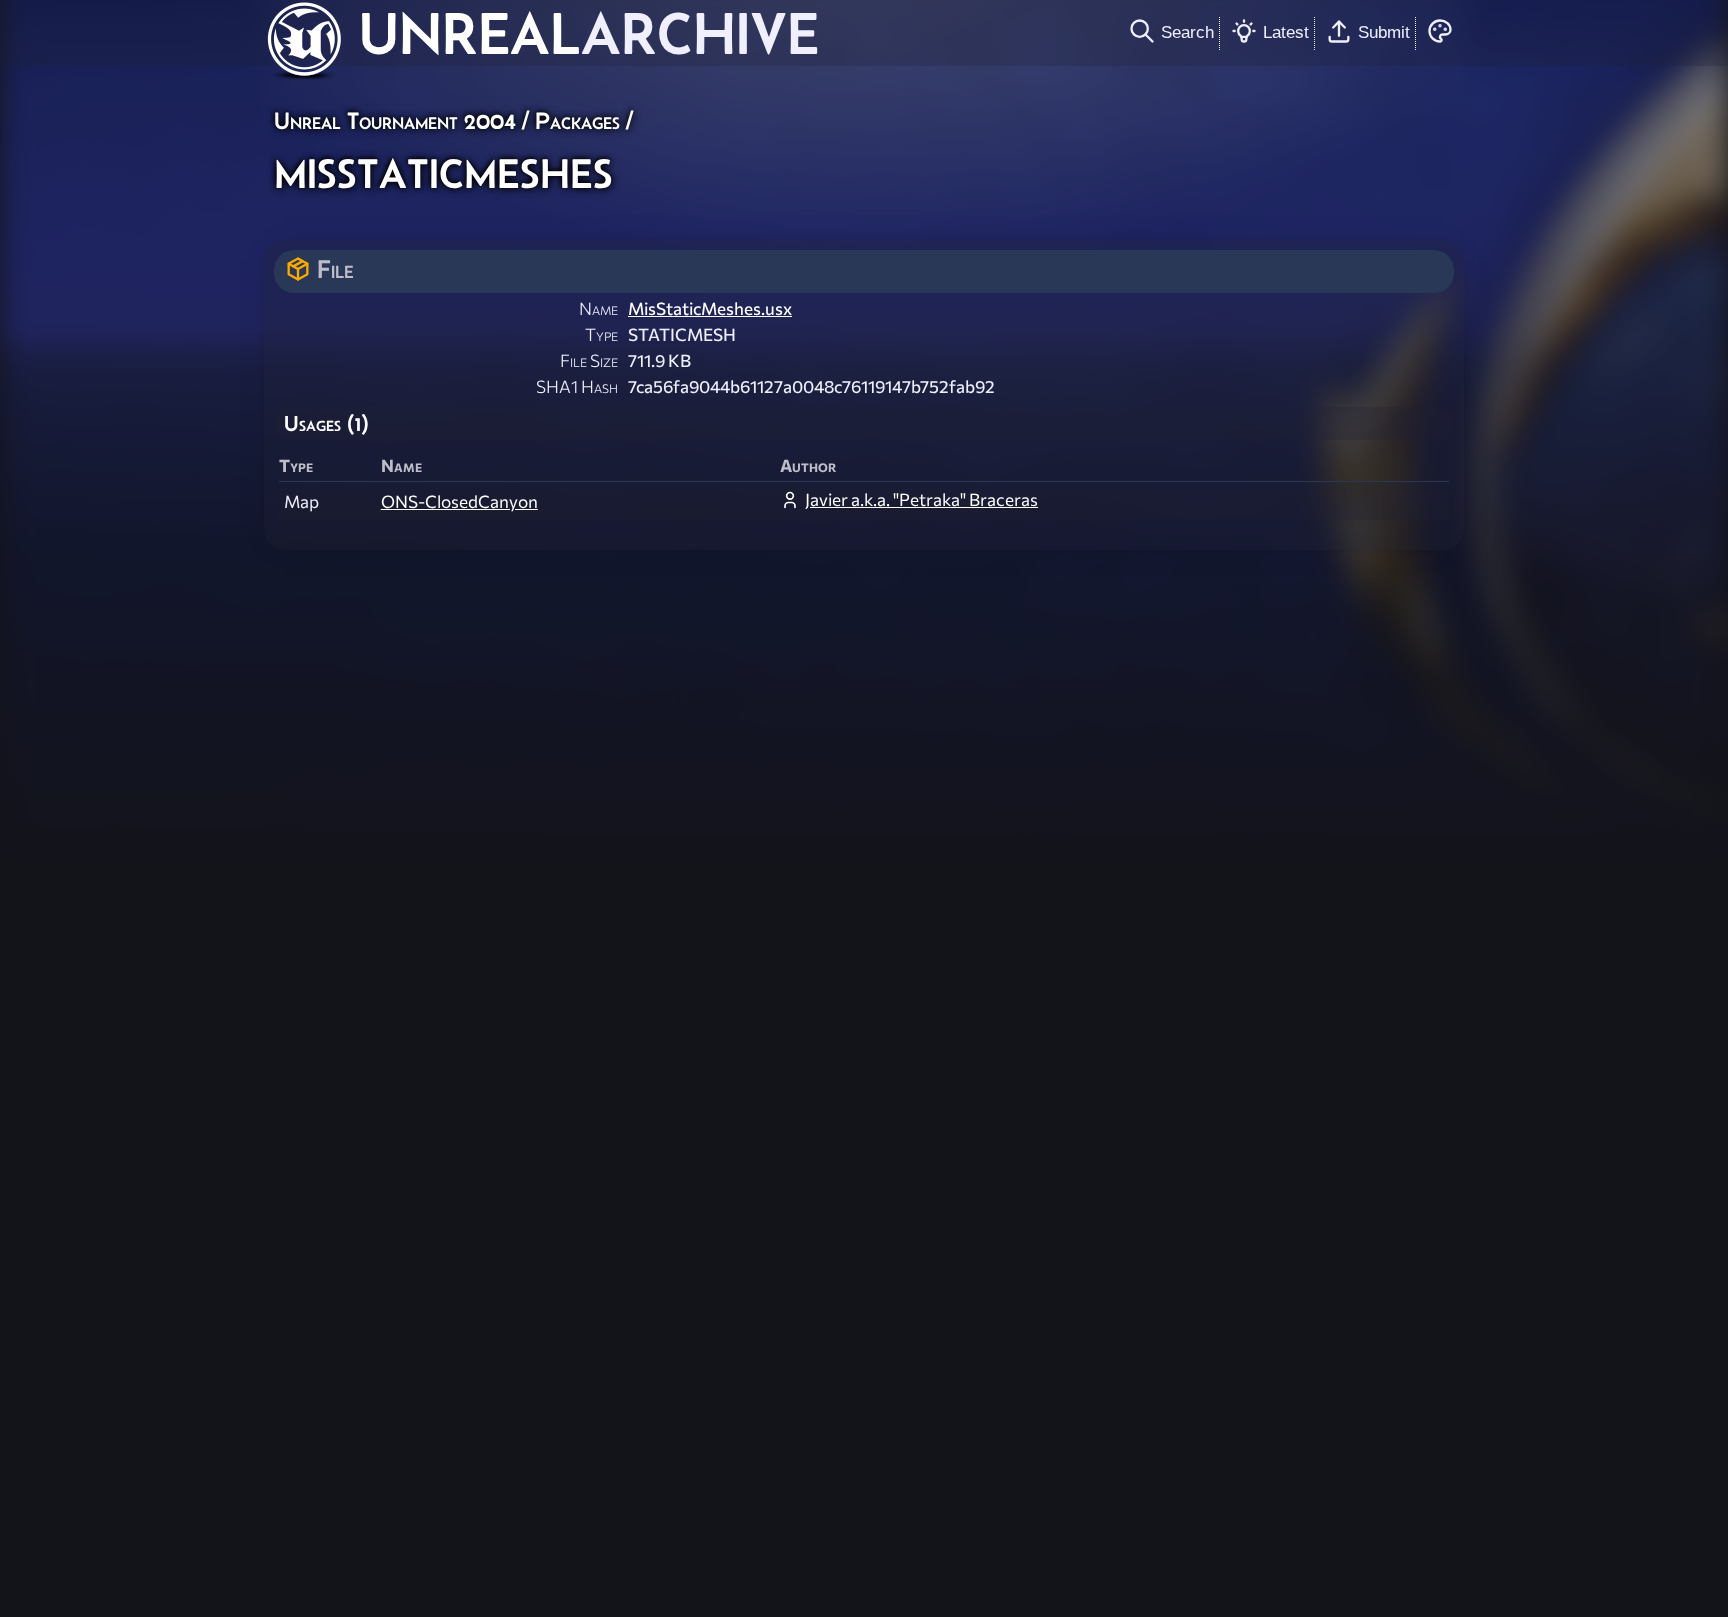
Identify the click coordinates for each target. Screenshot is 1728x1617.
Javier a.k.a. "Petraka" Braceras (921, 499)
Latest (1286, 32)
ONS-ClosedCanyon (459, 501)
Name (598, 308)
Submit (1384, 32)
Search (1187, 32)
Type (601, 334)
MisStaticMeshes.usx (710, 308)
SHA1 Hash (577, 386)
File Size (589, 360)
